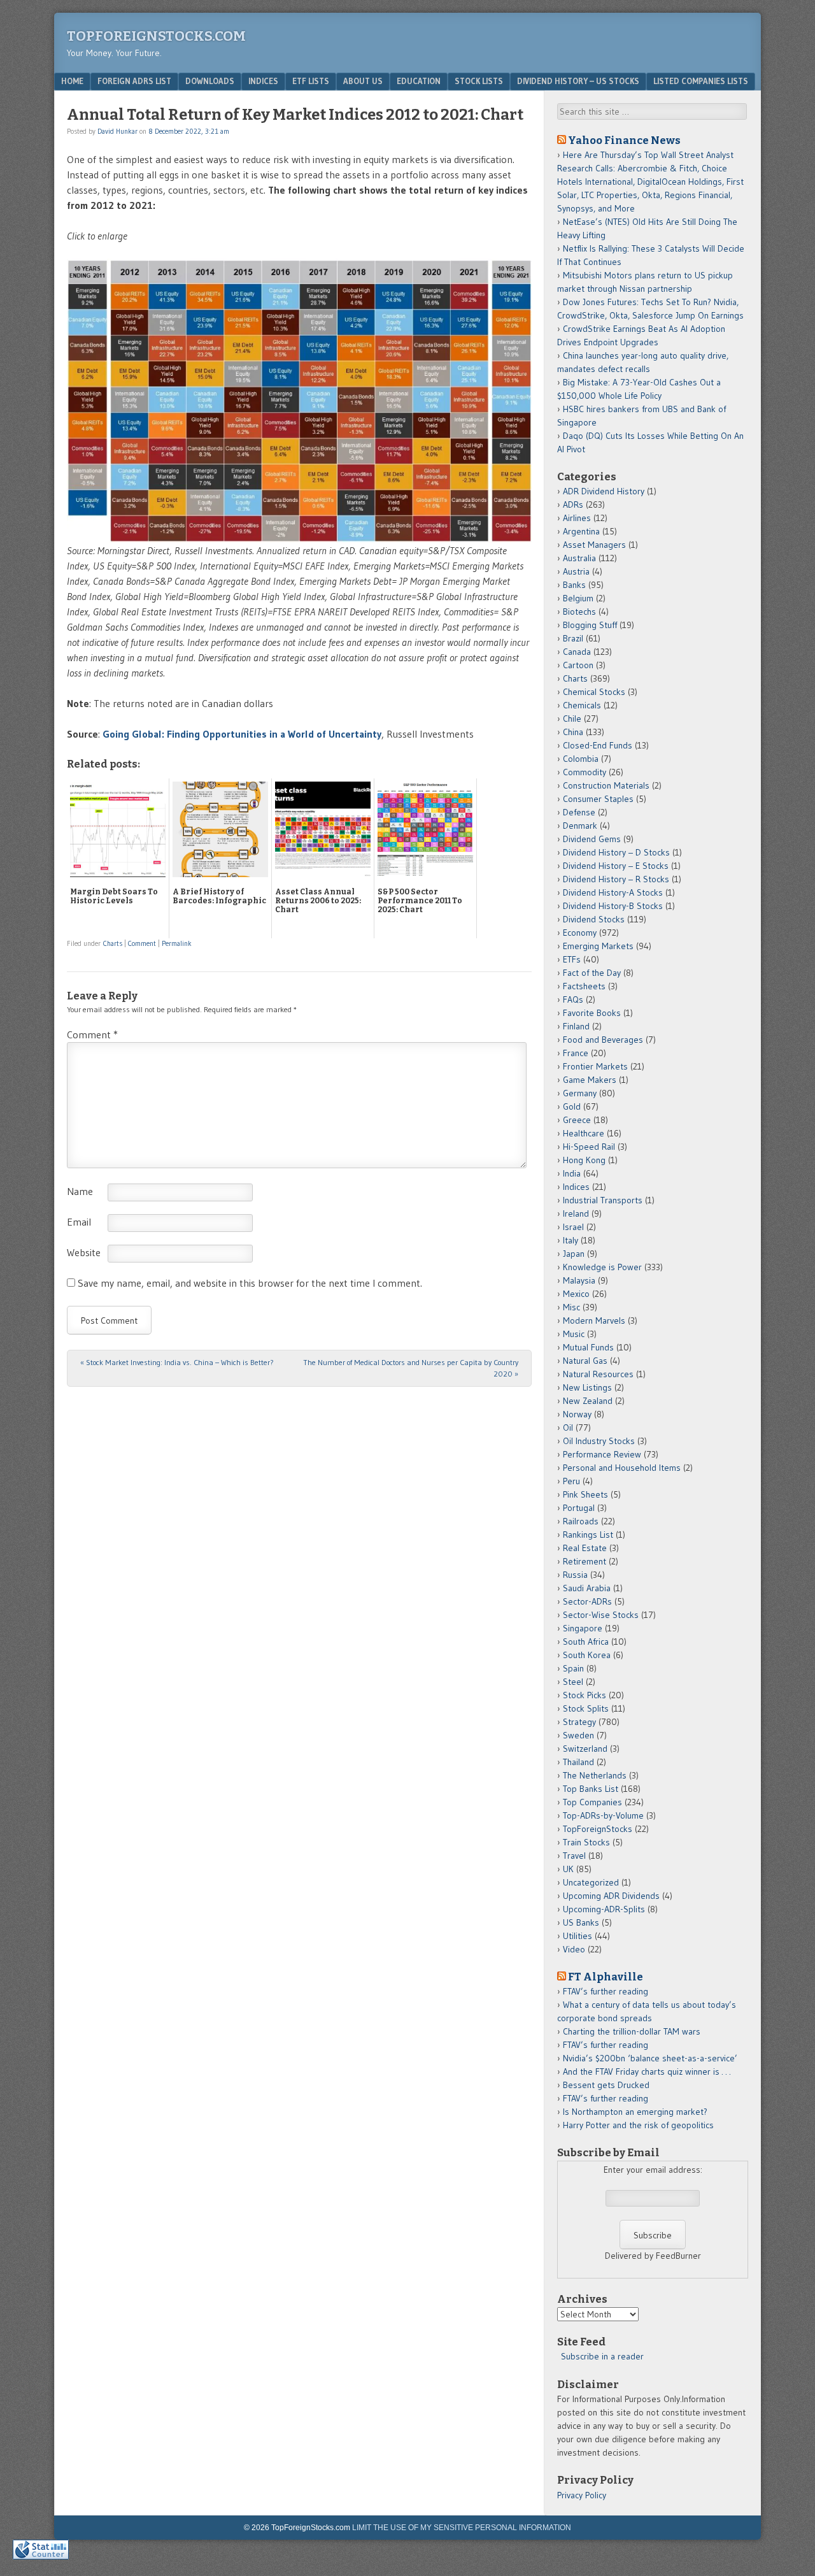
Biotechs (579, 612)
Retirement (585, 1561)
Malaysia (579, 1280)
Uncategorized (591, 1882)
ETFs (572, 959)
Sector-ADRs (587, 1601)
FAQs (573, 999)
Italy (570, 1240)
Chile (572, 719)
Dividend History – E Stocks (616, 866)
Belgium (578, 598)
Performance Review (602, 1454)
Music (574, 1334)
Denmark (580, 826)
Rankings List (588, 1535)
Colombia (581, 759)
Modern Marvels (594, 1320)
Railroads (581, 1521)
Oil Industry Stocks (599, 1441)
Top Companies (592, 1802)
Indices (263, 81)
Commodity (585, 772)
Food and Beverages (603, 1040)
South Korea (587, 1655)
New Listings (587, 1387)
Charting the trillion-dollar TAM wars (632, 2031)
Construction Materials (606, 785)
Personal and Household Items (622, 1468)
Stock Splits (586, 1708)
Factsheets (584, 986)
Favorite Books (592, 1013)
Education (419, 81)
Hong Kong (584, 1160)
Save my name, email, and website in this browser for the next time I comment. (250, 1283)
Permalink (177, 943)
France (576, 1053)
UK (568, 1869)
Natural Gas (585, 1361)
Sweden (578, 1735)
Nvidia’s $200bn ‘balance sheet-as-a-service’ (650, 2058)
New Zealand (588, 1401)
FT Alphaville (606, 1977)
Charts (113, 943)
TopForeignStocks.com (156, 36)
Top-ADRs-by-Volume (603, 1815)
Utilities (578, 1936)
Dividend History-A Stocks (613, 892)
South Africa (586, 1642)
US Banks (581, 1922)
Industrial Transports (603, 1200)
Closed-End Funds (598, 745)
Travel (574, 1856)
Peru (571, 1481)
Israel (573, 1227)
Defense (579, 812)
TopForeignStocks (598, 1829)
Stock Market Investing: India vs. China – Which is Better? (177, 1362)
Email (79, 1222)
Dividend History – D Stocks (616, 852)
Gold (572, 1106)
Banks (574, 585)
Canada (577, 652)
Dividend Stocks (594, 919)
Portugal (579, 1508)
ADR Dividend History (604, 491)
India (572, 1173)
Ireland (576, 1213)
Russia (575, 1575)
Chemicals (582, 705)
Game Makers (590, 1080)
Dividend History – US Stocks (578, 81)
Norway (577, 1414)
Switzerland (585, 1749)
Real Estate (585, 1548)
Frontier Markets (595, 1066)
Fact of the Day (592, 973)
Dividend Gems (592, 839)
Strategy (579, 1722)
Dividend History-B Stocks (613, 906)
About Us (363, 81)
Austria (576, 571)
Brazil (573, 638)
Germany (580, 1093)
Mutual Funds (588, 1347)
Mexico (576, 1294)
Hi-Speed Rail (589, 1147)
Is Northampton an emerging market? (635, 2112)
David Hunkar (117, 131)
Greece (577, 1120)
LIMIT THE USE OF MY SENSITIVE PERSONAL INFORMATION (462, 2528)
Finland (576, 1026)
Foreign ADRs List (134, 81)
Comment (142, 943)
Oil (568, 1428)
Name (80, 1191)
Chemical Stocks (594, 692)
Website (84, 1252)
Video (574, 1949)
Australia (579, 558)
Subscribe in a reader (602, 2356)
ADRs (573, 504)
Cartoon (578, 665)
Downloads (210, 81)
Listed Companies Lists (701, 81)
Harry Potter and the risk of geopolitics (638, 2125)
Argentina (581, 531)
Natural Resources (598, 1374)
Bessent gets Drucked (606, 2085)
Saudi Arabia (587, 1588)
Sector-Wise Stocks (601, 1615)
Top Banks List (591, 1789)
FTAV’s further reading (606, 1991)
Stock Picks (585, 1695)
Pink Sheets (585, 1494)
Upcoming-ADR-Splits (604, 1909)
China (573, 732)
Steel (573, 1682)
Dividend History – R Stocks (616, 879)
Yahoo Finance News (624, 140)
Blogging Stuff (590, 625)
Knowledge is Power (602, 1267)
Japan (574, 1254)
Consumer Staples (598, 799)
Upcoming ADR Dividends (611, 1896)
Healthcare (584, 1133)
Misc (571, 1307)
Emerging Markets (598, 946)
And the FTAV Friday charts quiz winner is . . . (648, 2072)
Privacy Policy (582, 2495)
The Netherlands (595, 1775)
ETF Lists (311, 81)
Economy (580, 933)
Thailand (578, 1762)
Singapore (583, 1628)
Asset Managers (594, 545)
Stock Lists (479, 81)
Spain (573, 1668)
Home (72, 81)
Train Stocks (586, 1842)
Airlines (577, 518)
